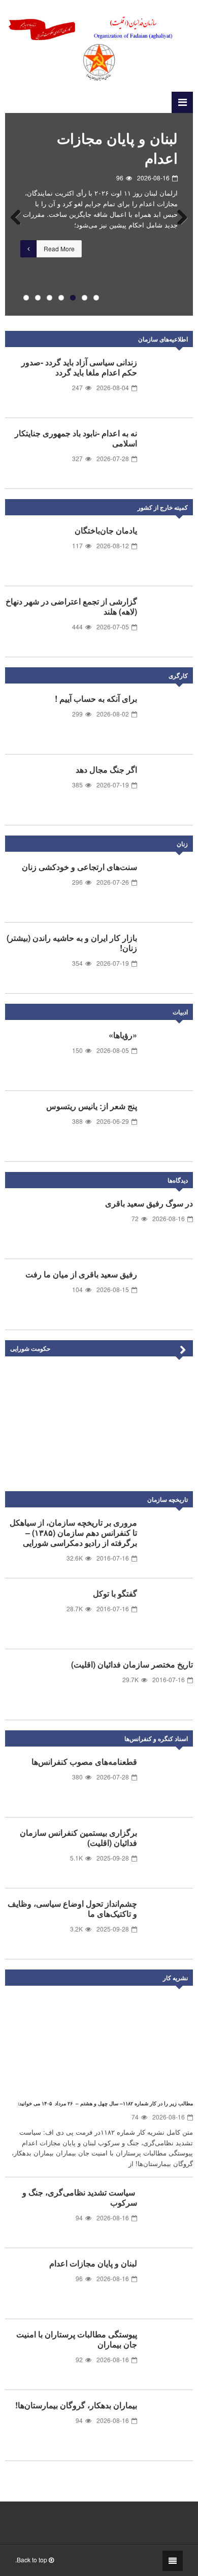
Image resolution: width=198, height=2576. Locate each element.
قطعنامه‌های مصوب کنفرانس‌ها (84, 1761)
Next (178, 214)
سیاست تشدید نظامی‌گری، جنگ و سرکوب (80, 2197)
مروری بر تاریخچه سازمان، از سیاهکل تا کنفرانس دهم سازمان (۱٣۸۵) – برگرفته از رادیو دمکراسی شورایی (73, 1532)
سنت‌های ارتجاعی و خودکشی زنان (79, 867)
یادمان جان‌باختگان (106, 530)
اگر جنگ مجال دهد (106, 769)
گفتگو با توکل (115, 1593)
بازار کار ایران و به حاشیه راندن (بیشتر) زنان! (72, 943)
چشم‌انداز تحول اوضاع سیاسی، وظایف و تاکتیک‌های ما (72, 1908)
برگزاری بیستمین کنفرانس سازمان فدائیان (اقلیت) (78, 1838)
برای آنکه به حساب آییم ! (96, 698)
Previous (20, 214)
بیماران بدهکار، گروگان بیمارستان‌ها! (76, 2405)
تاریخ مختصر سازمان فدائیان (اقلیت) (132, 1664)
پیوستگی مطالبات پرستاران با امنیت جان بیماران (77, 2339)
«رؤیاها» (123, 1035)
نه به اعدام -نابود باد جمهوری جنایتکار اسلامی (76, 438)
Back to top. (32, 2560)
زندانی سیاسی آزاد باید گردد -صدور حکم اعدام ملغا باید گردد (79, 367)
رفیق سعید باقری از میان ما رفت (81, 1274)
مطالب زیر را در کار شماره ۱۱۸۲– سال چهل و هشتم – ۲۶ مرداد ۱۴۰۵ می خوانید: (105, 2103)
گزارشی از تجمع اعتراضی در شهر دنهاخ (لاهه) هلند (71, 606)
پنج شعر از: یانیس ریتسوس (92, 1106)
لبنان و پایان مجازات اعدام (117, 148)
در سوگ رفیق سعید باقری (149, 1203)
